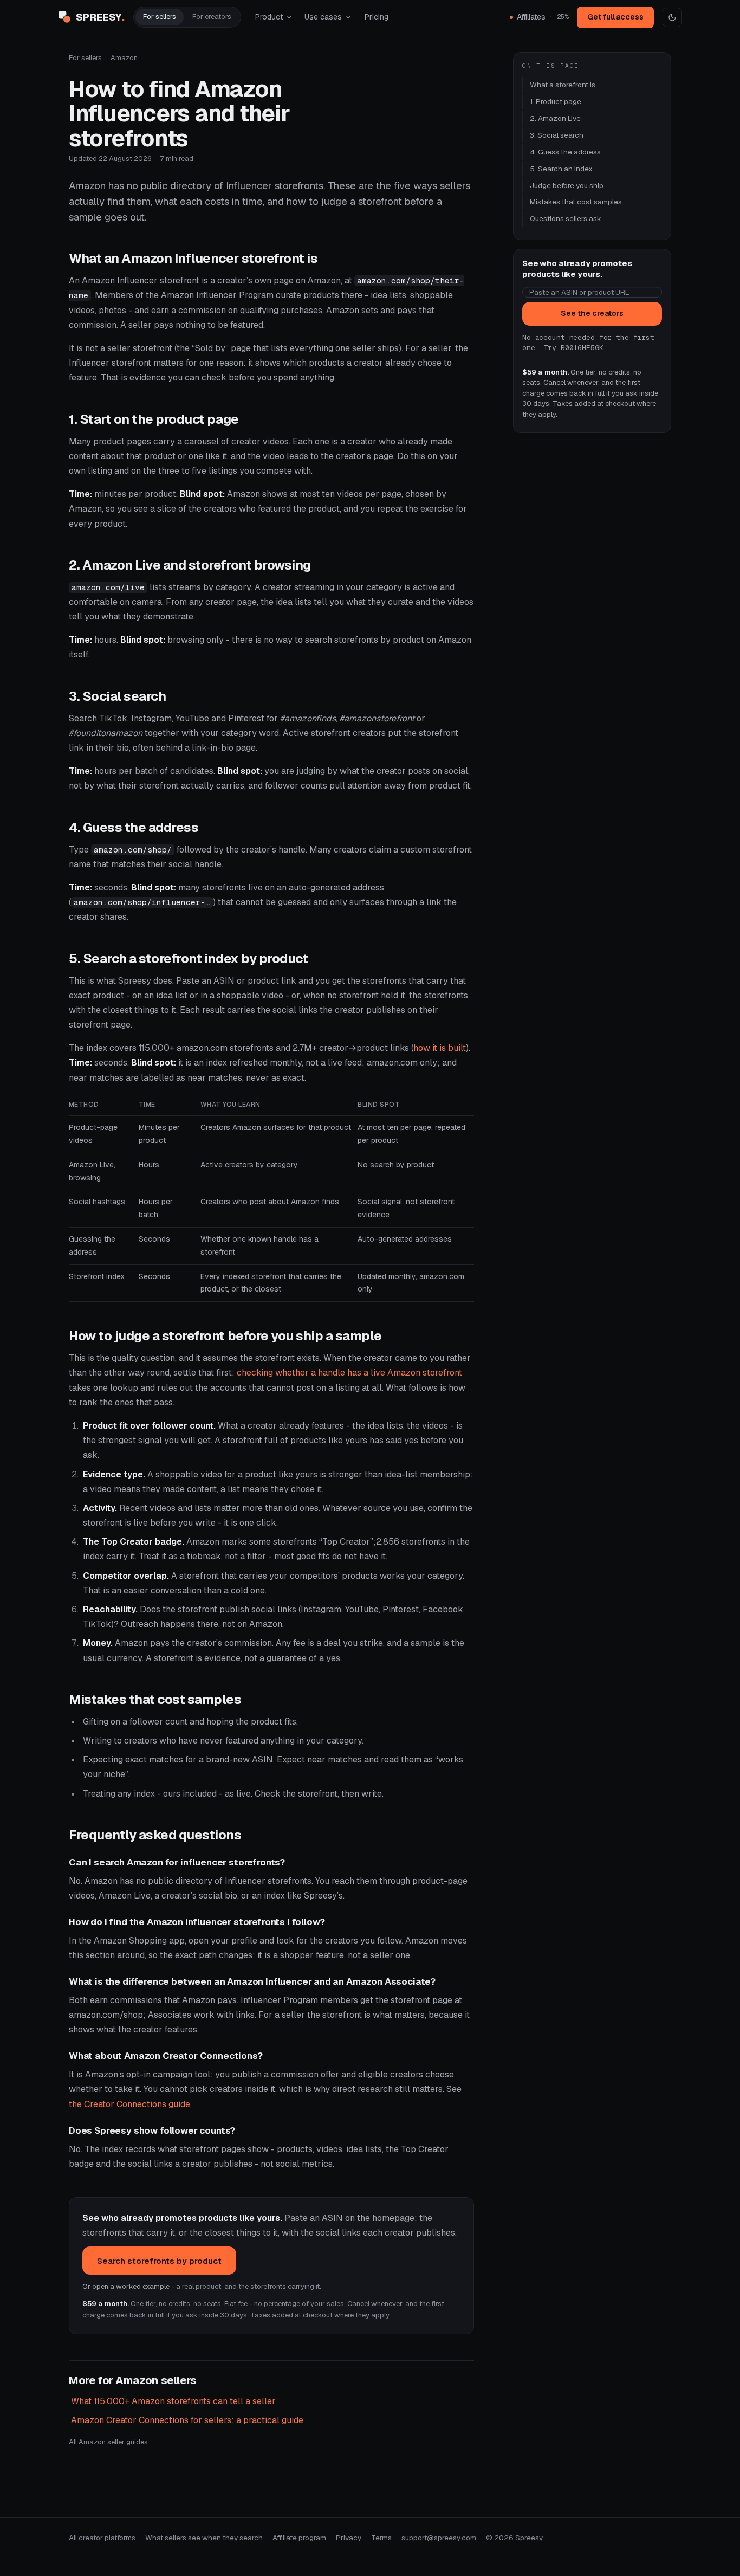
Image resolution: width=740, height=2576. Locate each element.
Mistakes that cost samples (576, 202)
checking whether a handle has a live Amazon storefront (349, 1373)
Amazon (124, 58)
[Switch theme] (672, 17)
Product (269, 17)
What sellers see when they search (204, 2538)
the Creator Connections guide (129, 2104)
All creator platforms (102, 2538)
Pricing (377, 17)
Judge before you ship (567, 185)
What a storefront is (563, 85)
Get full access (615, 17)
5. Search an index (561, 169)
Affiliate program (299, 2538)
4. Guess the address (565, 152)
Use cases (323, 17)
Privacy (349, 2538)
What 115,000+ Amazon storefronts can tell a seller (173, 2401)
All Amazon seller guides (108, 2442)
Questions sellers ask (566, 218)
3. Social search (557, 135)
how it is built (440, 1048)
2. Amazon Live (555, 118)
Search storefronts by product (159, 2261)
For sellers (160, 17)
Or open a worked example (126, 2286)
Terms (381, 2538)
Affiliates (543, 17)
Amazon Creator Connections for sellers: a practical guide (187, 2420)
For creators (212, 17)
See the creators (592, 313)
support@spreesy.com (439, 2538)
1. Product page (556, 101)
